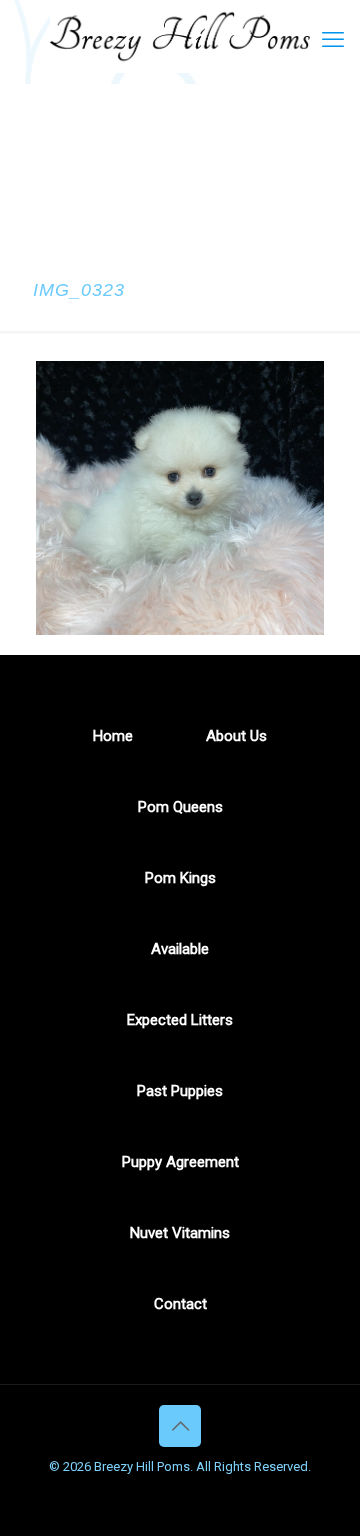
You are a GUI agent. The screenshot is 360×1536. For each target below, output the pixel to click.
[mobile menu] (333, 40)
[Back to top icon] (180, 1426)
